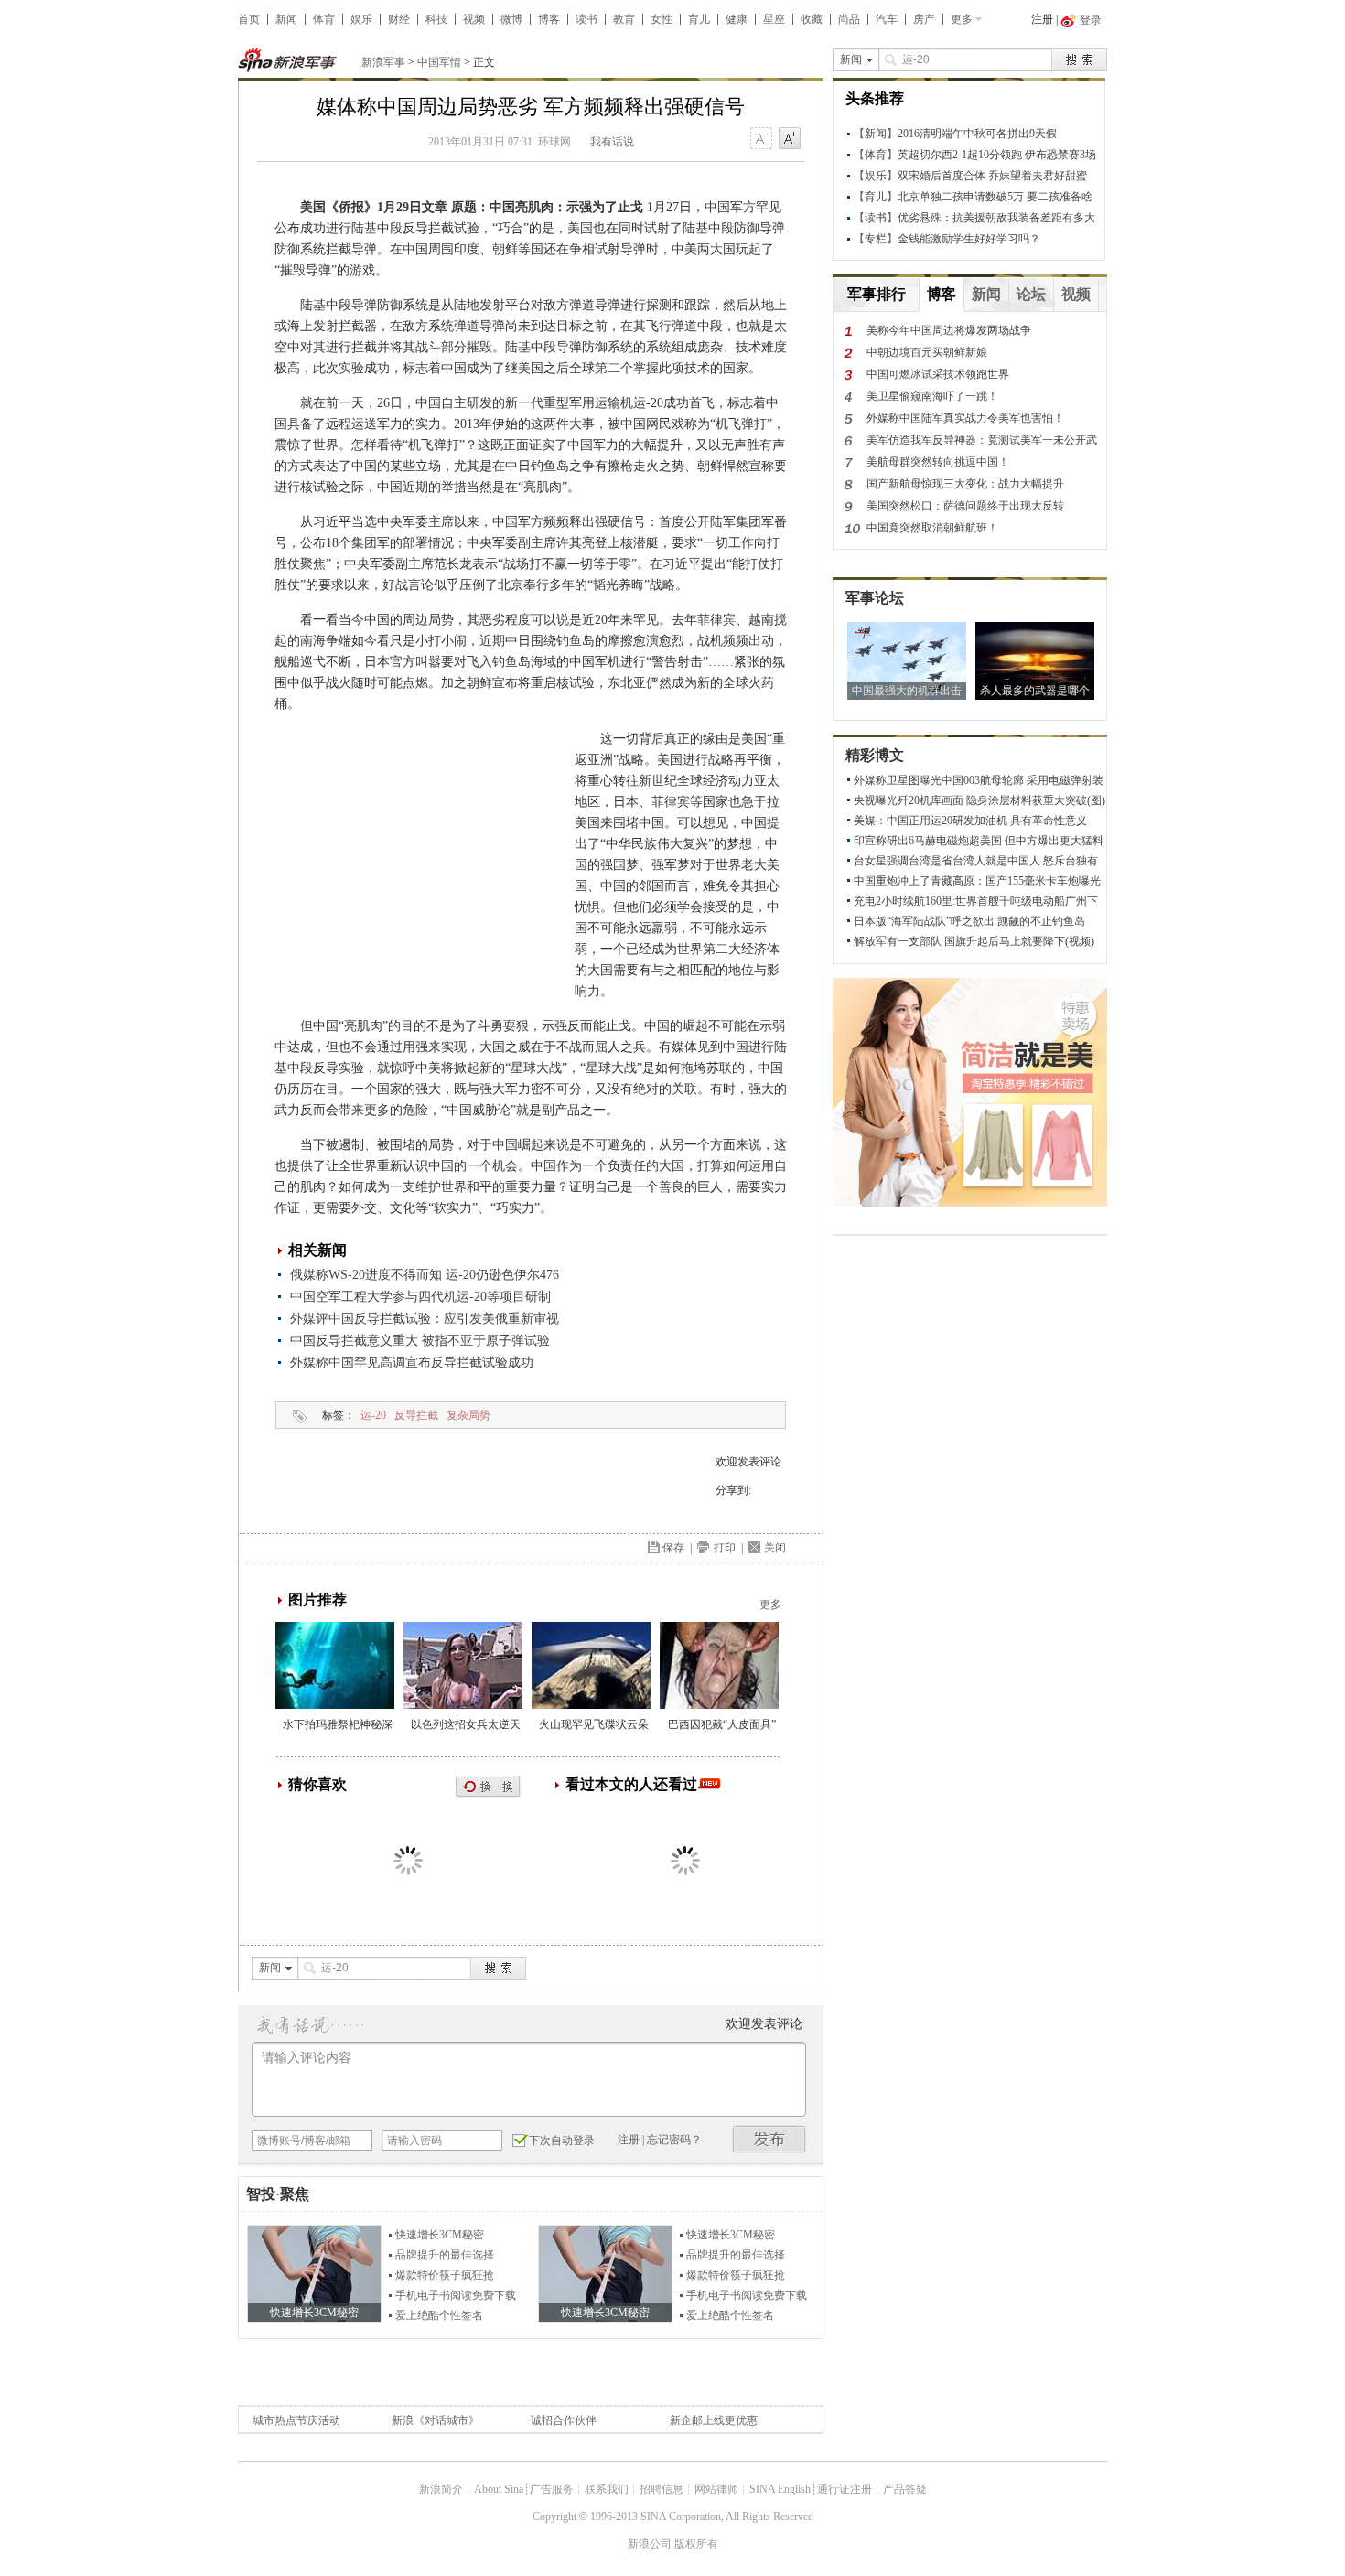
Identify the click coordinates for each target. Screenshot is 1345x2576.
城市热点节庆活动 (296, 2420)
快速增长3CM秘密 (440, 2235)
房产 (924, 19)
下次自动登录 (562, 2141)
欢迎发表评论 (748, 1462)
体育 (324, 19)
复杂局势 (468, 1415)
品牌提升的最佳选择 (445, 2255)
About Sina (499, 2489)
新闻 (286, 19)
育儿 (699, 19)
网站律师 (716, 2489)
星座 (774, 19)
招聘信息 (662, 2489)
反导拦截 (416, 1415)
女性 (662, 19)
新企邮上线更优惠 (714, 2420)
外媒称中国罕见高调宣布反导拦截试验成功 (412, 1363)
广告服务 (552, 2489)
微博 (511, 19)
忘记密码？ (674, 2140)
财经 (399, 19)
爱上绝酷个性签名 (439, 2315)
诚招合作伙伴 (564, 2420)
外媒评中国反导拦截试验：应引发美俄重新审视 (425, 1319)
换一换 (489, 1787)
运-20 (373, 1415)
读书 (586, 19)
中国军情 (439, 62)
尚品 (849, 19)
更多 (962, 19)
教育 (624, 19)
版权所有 (696, 2544)
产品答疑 (905, 2489)
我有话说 (612, 142)
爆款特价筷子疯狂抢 (445, 2275)
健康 (737, 19)
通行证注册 (845, 2489)
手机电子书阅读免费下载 (456, 2295)
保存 (673, 1548)
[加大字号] (790, 139)
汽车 (887, 19)
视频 (474, 19)
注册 (1042, 19)
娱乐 (361, 19)
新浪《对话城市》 (436, 2420)
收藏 (812, 19)
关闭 (775, 1548)
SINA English (780, 2489)
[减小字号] (761, 139)
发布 (769, 2139)
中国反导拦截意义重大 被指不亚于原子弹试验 (420, 1341)
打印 (725, 1548)
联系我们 (607, 2489)
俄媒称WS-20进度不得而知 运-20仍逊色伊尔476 (425, 1275)
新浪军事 (383, 62)
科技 (436, 19)
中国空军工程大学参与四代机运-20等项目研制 (420, 1297)
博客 (549, 19)
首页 (249, 19)
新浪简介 (441, 2489)
